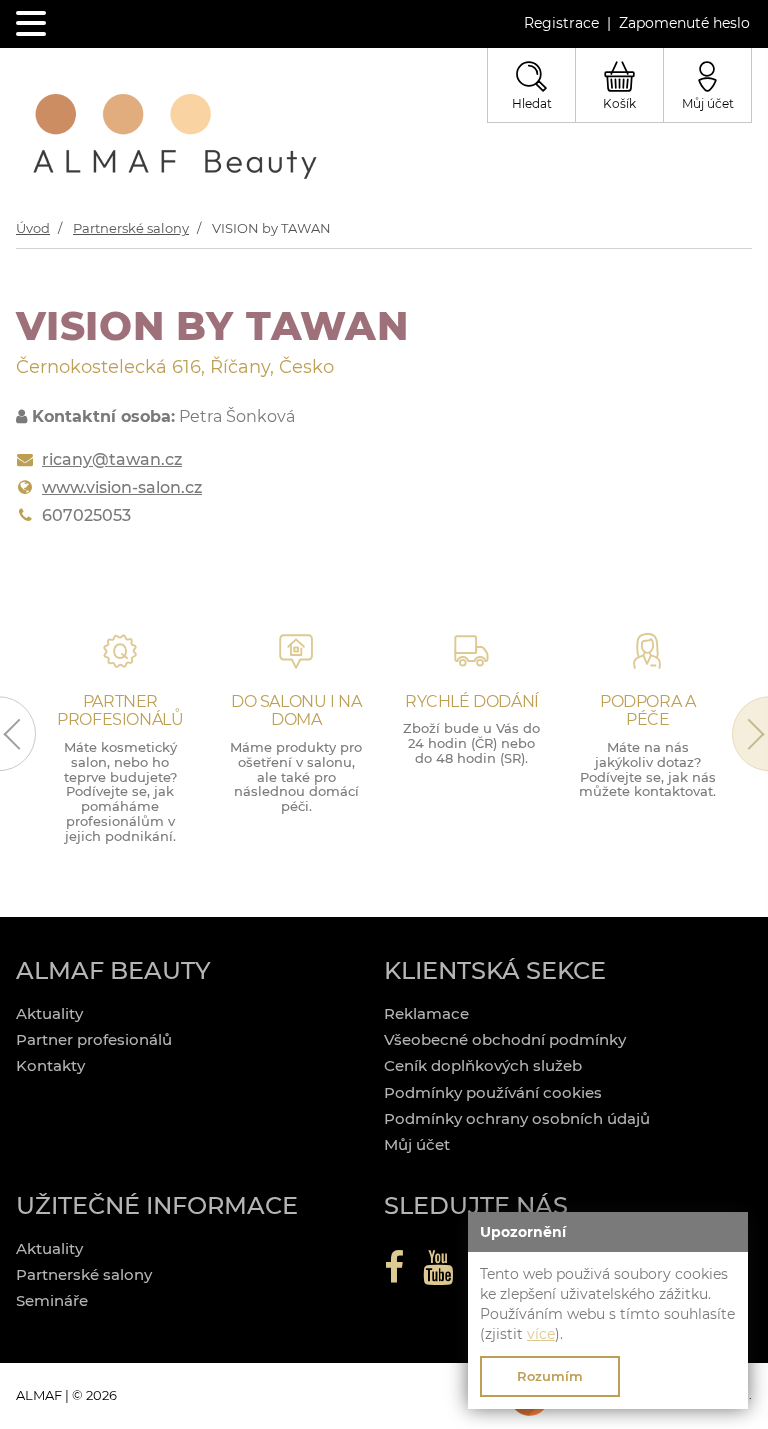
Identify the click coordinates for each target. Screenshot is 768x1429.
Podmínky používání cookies (493, 1092)
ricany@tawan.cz (112, 459)
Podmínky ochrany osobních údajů (517, 1118)
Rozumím (550, 1376)
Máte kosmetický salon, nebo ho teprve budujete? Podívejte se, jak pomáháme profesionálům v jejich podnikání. (120, 792)
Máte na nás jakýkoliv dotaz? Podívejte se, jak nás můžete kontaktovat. (647, 769)
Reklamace (426, 1013)
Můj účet (417, 1144)
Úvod (33, 228)
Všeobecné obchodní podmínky (505, 1039)
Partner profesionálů (94, 1039)
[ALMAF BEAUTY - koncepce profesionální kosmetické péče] (175, 137)
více (541, 1334)
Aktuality (49, 1013)
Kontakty (50, 1065)
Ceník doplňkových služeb (483, 1065)
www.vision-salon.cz (122, 487)
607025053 (86, 515)
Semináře (52, 1300)
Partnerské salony (131, 228)
